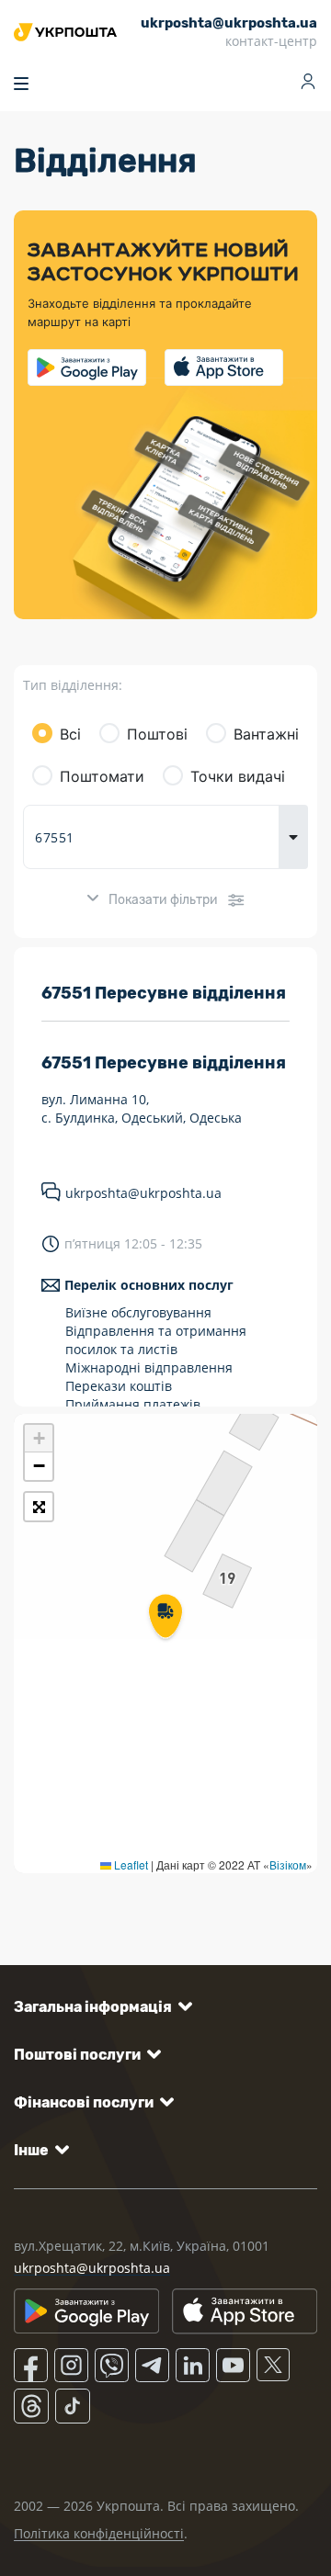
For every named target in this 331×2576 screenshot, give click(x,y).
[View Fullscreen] (39, 1507)
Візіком (288, 1864)
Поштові (157, 734)
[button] (165, 1618)
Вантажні (266, 734)
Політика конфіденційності (99, 2533)
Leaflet (130, 1864)
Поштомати (102, 776)
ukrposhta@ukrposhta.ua (143, 1193)
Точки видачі (238, 776)
